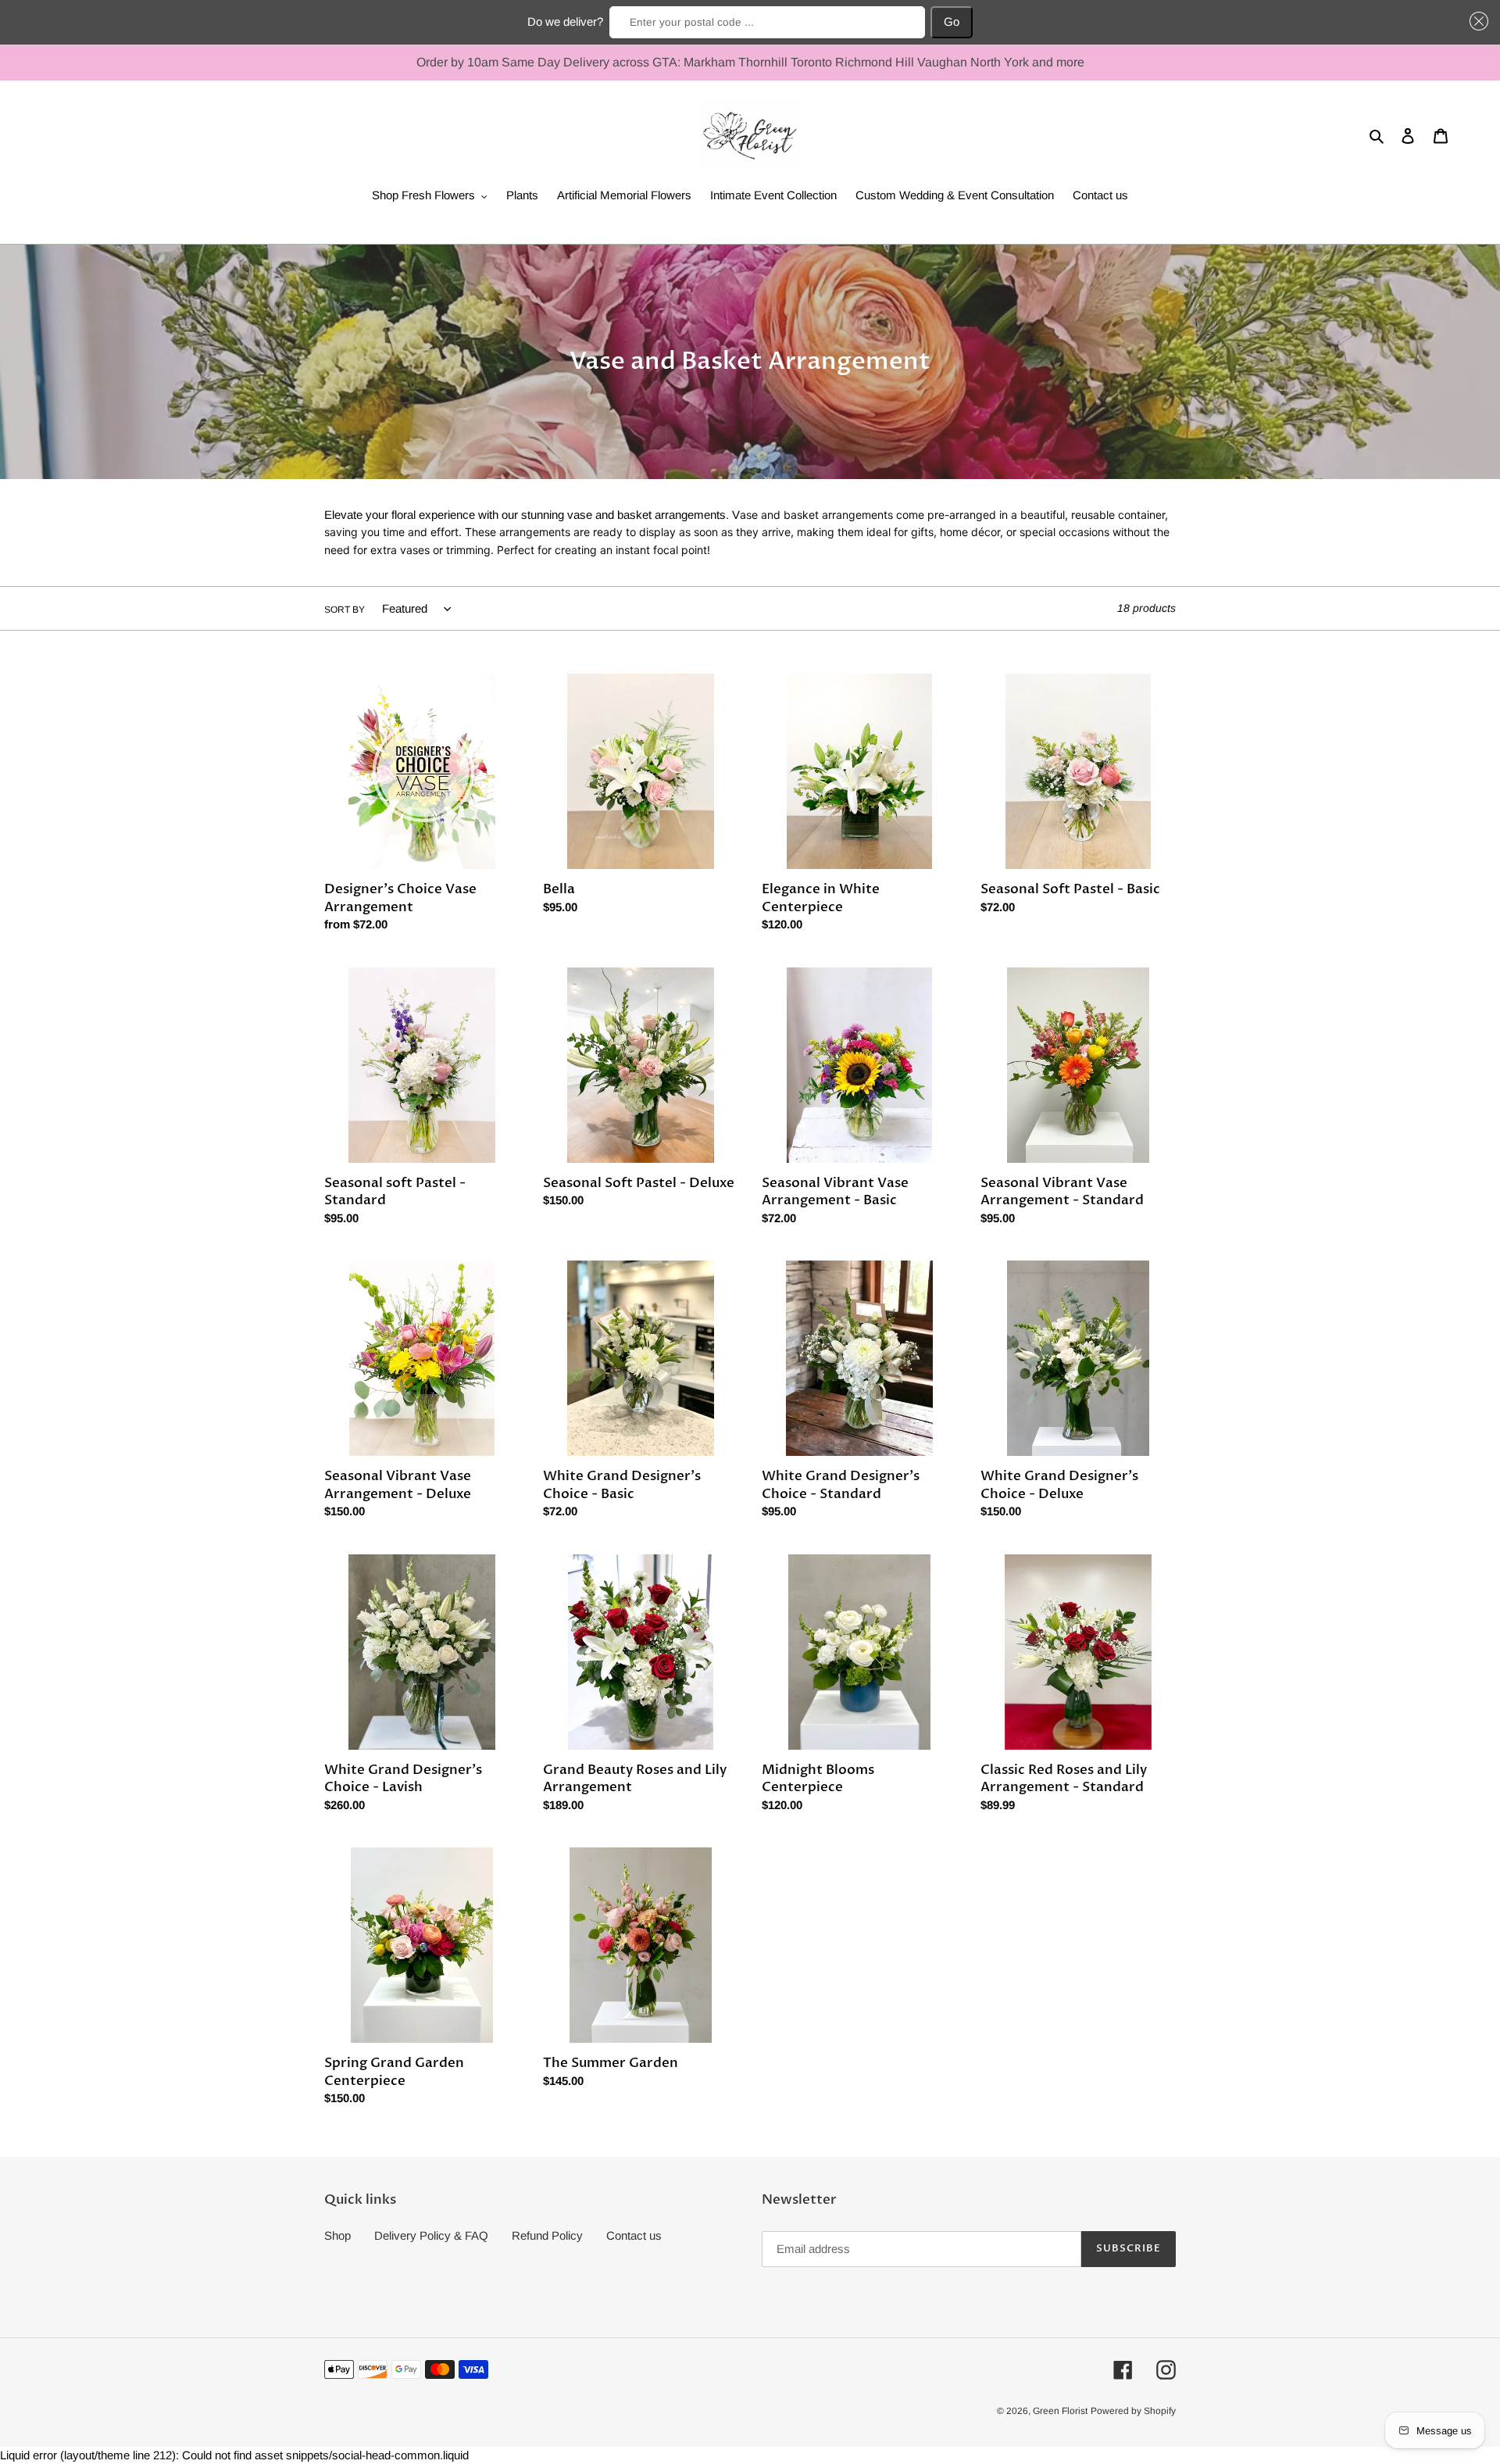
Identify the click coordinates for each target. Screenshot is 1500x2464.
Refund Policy (547, 2235)
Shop (337, 2235)
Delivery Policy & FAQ (431, 2235)
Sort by (345, 610)
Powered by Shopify (1133, 2411)
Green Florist (1060, 2411)
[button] (1477, 21)
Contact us (634, 2235)
